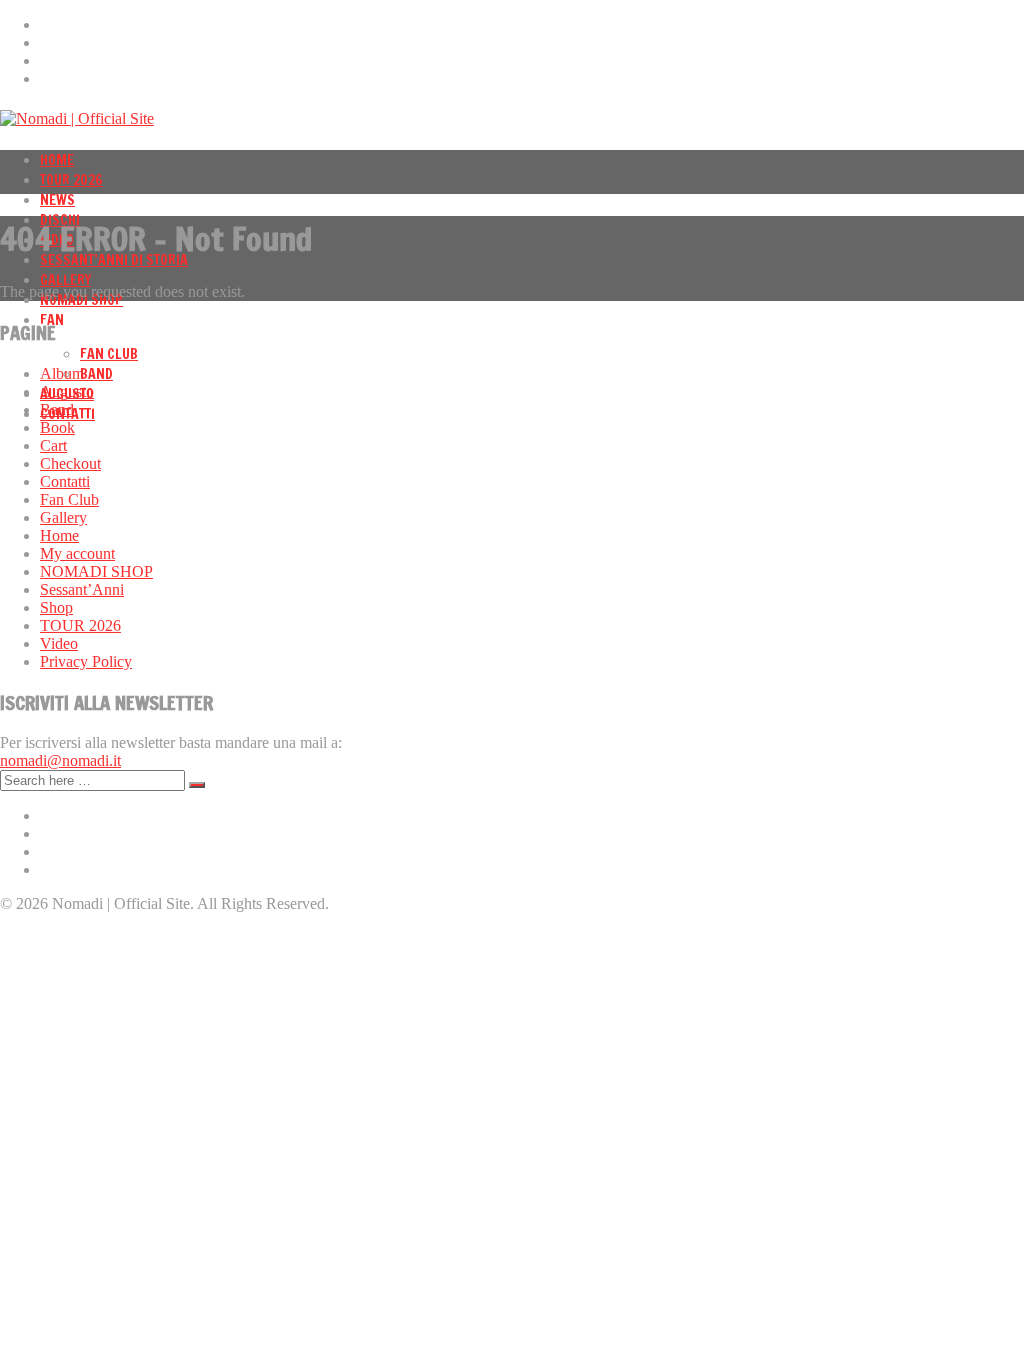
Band (96, 374)
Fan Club (109, 354)
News (57, 200)
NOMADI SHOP (96, 571)
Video (59, 643)
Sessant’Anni (82, 589)
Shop (56, 607)
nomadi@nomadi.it (60, 760)
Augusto (67, 391)
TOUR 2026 (71, 180)
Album (62, 373)
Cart (53, 445)
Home (57, 160)
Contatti (65, 481)
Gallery (65, 280)
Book (57, 427)
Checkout (70, 463)
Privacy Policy (86, 661)
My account (77, 553)
